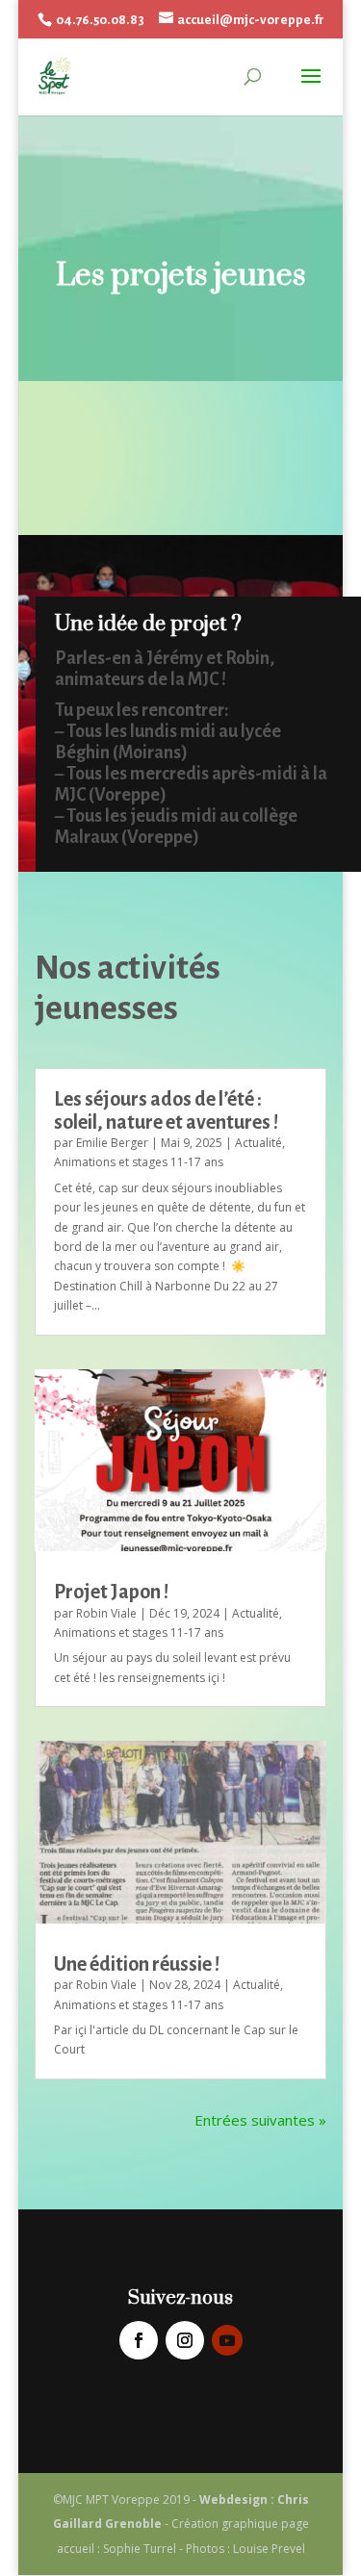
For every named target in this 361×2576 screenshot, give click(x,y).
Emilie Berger (112, 1143)
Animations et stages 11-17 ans (139, 1162)
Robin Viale (106, 1613)
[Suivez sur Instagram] (185, 2340)
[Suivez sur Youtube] (227, 2340)
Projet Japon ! (111, 1592)
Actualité (258, 1143)
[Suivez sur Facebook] (139, 2340)
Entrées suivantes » (260, 2120)
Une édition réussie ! (137, 1964)
